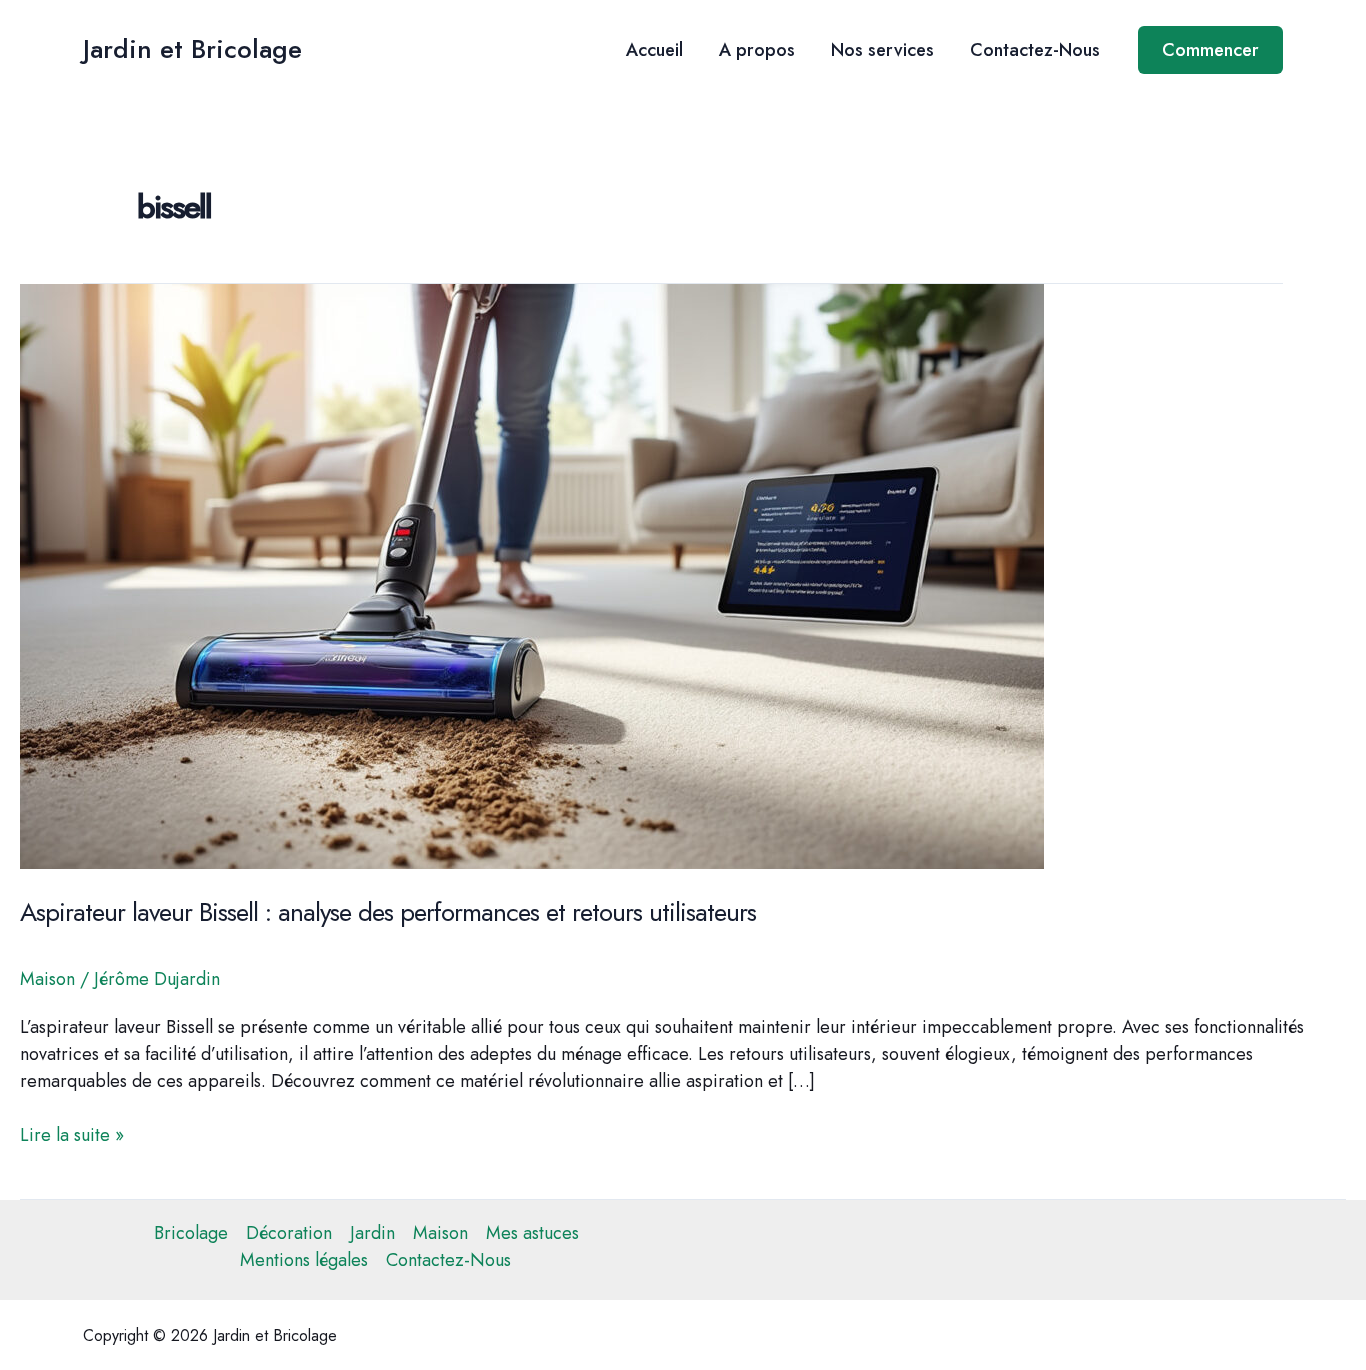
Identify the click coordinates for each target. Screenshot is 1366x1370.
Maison (47, 979)
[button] (1210, 50)
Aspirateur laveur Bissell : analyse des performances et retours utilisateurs (388, 912)
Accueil (654, 50)
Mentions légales (304, 1260)
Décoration (289, 1233)
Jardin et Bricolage (192, 49)
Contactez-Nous (1035, 50)
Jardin (372, 1233)
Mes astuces (532, 1233)
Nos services (882, 50)
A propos (757, 50)
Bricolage (191, 1233)
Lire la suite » (72, 1135)
